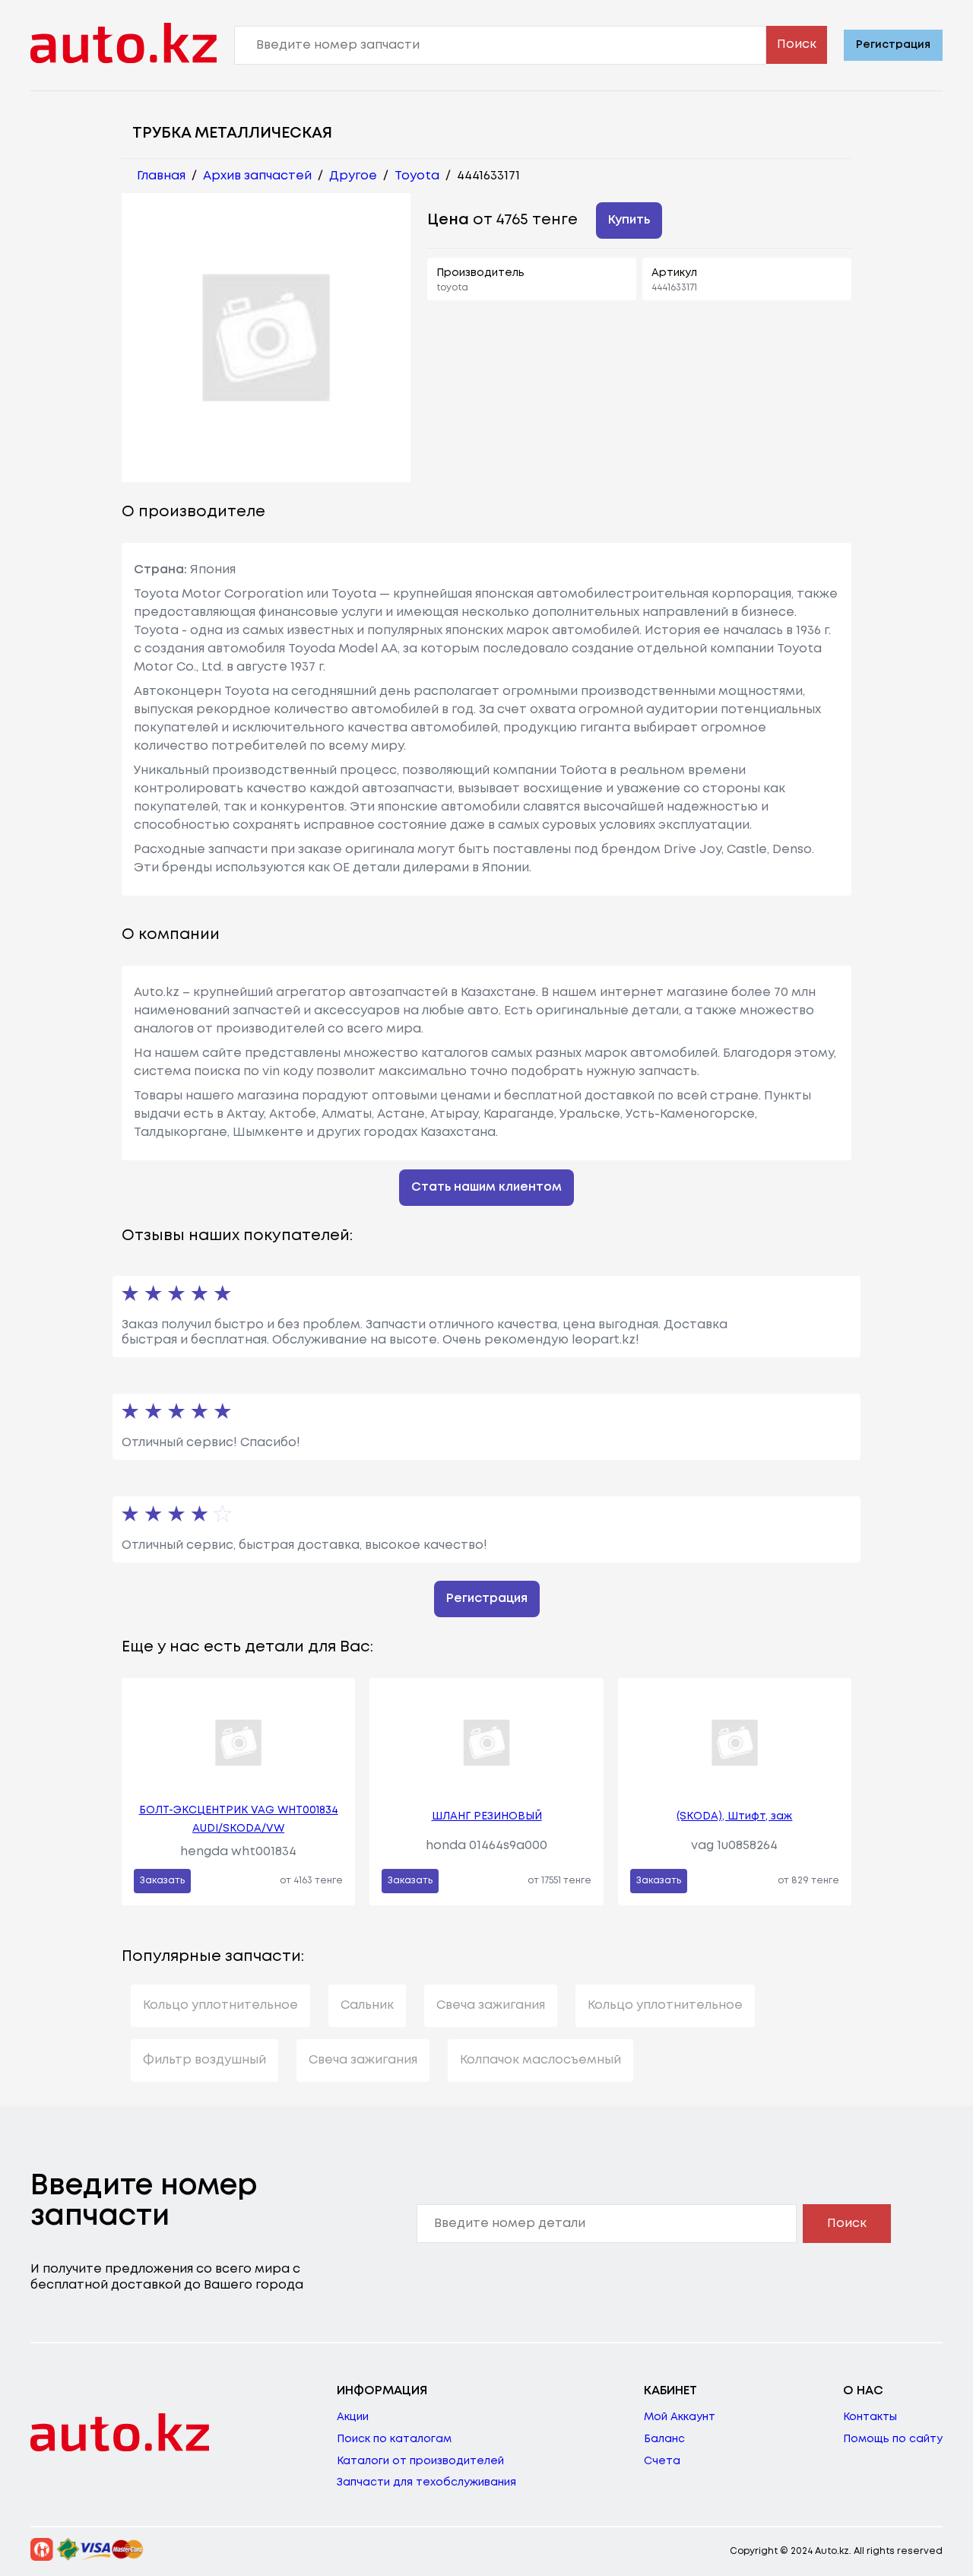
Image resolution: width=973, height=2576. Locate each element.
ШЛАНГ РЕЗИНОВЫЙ (487, 1816)
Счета (662, 2461)
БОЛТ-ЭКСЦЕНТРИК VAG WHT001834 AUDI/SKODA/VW (239, 1819)
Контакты (870, 2417)
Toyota (417, 176)
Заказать (162, 1881)
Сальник (367, 2005)
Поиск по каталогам (394, 2439)
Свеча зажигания (491, 2005)
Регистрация (893, 45)
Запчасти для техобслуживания (426, 2482)
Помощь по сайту (893, 2439)
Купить (629, 220)
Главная (161, 176)
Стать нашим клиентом (486, 1187)
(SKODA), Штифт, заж (734, 1816)
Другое (353, 176)
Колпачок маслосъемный (540, 2060)
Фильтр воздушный (204, 2060)
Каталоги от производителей (420, 2461)
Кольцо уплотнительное (220, 2005)
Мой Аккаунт (680, 2417)
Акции (353, 2417)
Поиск (797, 44)
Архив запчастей (257, 176)
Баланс (664, 2439)
